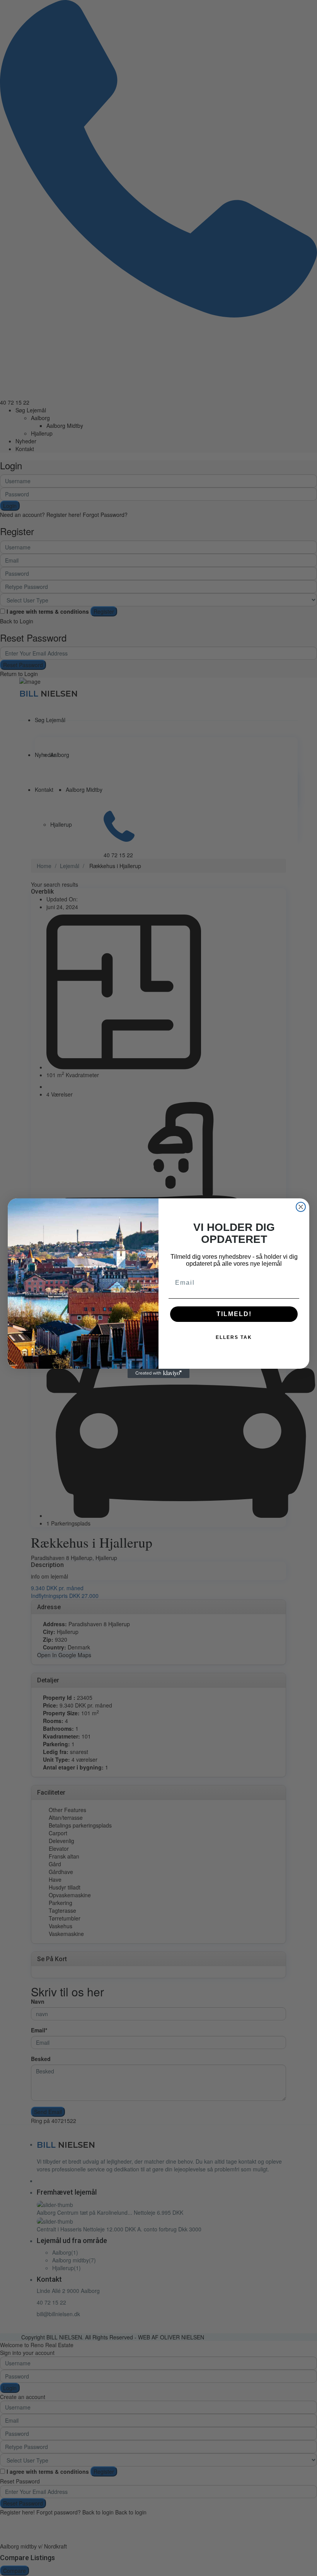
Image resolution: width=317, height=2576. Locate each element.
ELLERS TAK (234, 1337)
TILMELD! (234, 1314)
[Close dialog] (301, 1207)
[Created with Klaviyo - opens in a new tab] (158, 1373)
